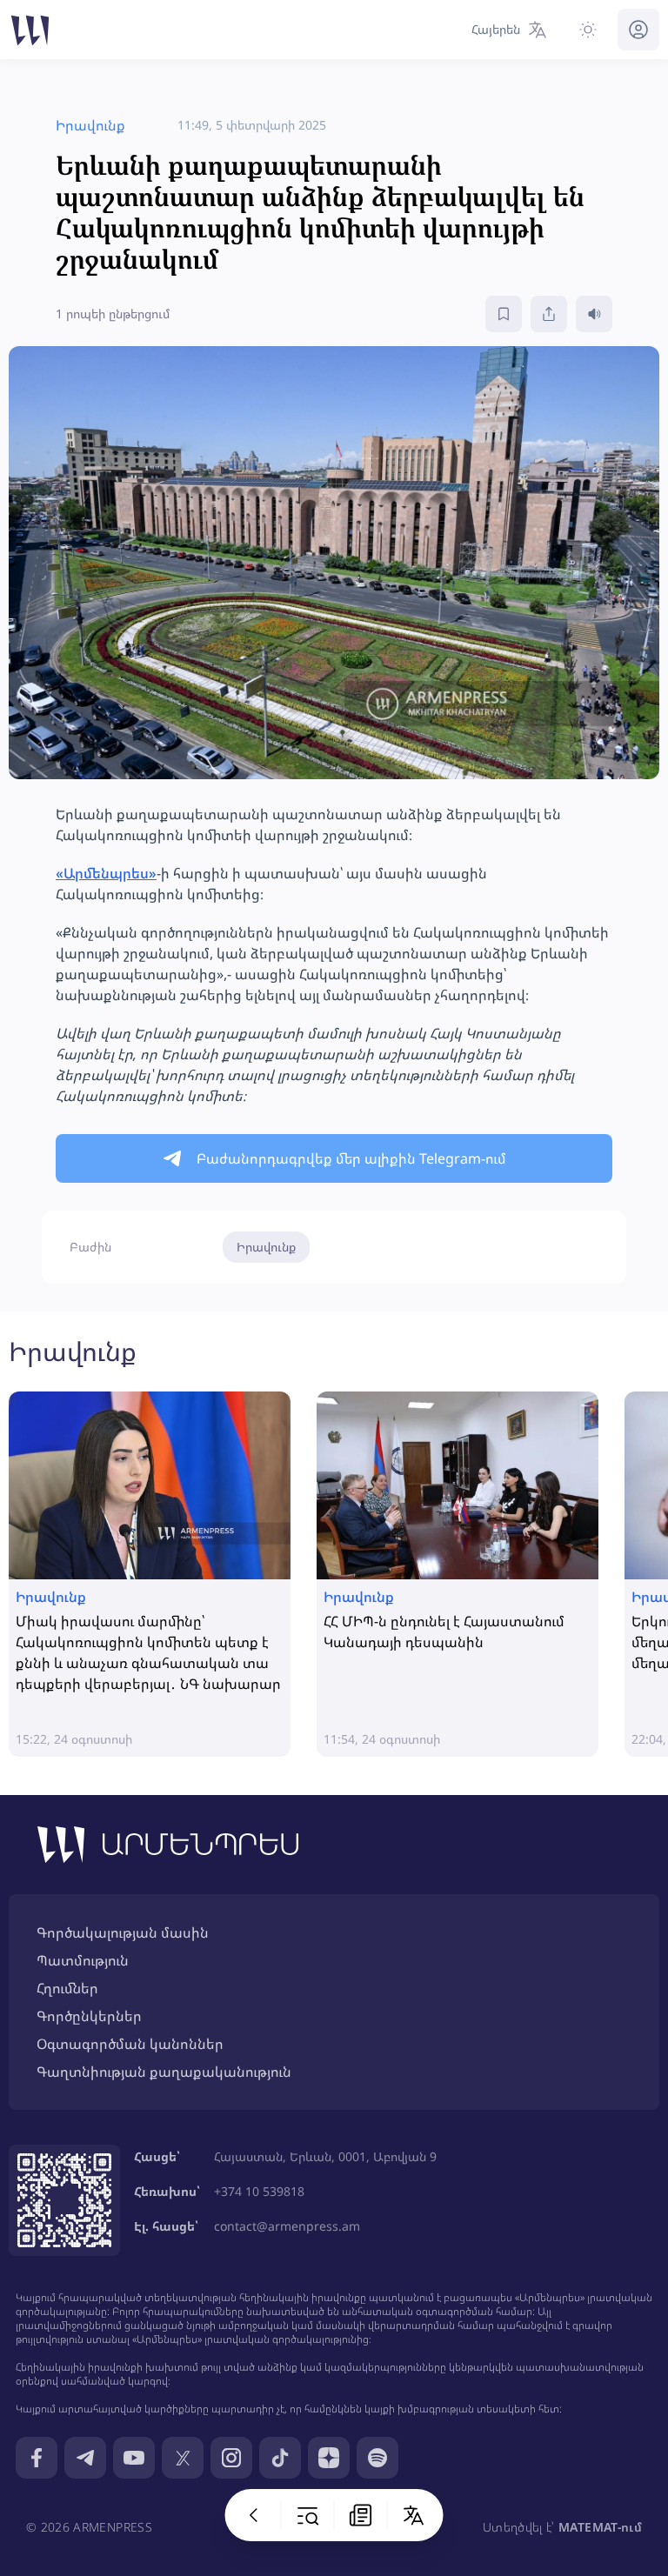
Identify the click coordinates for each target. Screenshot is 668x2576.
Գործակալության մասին (123, 1932)
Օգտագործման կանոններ (130, 2044)
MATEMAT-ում (600, 2527)
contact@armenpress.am (287, 2226)
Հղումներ (67, 1988)
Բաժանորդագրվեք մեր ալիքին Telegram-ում (351, 1158)
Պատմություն (83, 1960)
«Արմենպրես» (106, 873)
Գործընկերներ (89, 2016)
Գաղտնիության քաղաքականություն (164, 2072)
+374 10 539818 (259, 2191)
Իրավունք (266, 1247)
